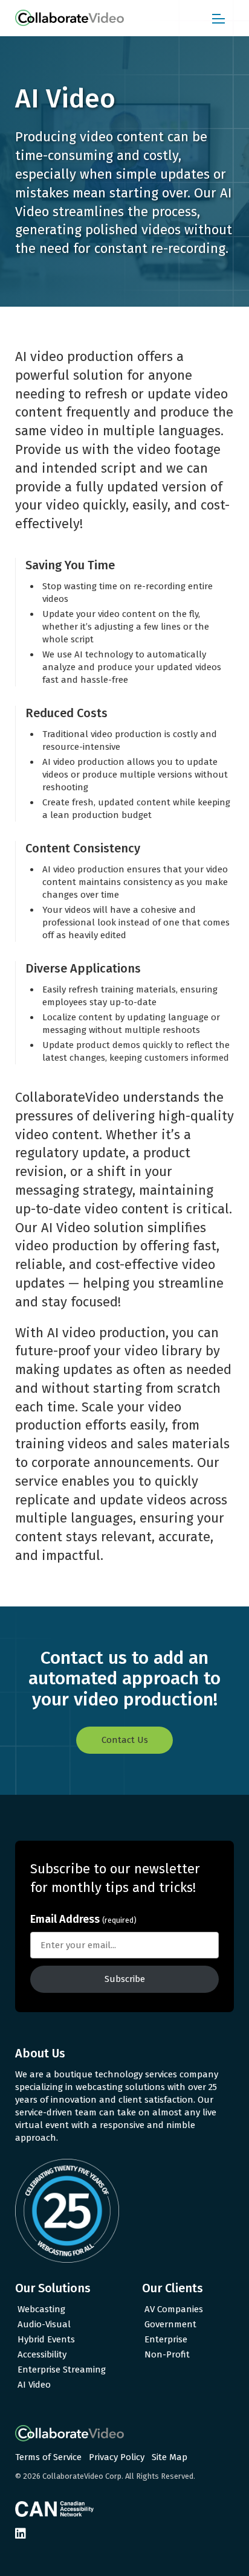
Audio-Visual (44, 2324)
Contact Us (125, 1740)
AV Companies (174, 2309)
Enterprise (166, 2339)
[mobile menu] (218, 18)
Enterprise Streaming (62, 2370)
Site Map (170, 2457)
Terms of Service (48, 2457)
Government (170, 2324)
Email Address (83, 1919)
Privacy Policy (117, 2457)
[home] (70, 18)
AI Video (34, 2385)
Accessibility (42, 2354)
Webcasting (41, 2309)
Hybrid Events (46, 2339)
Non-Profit (167, 2354)
